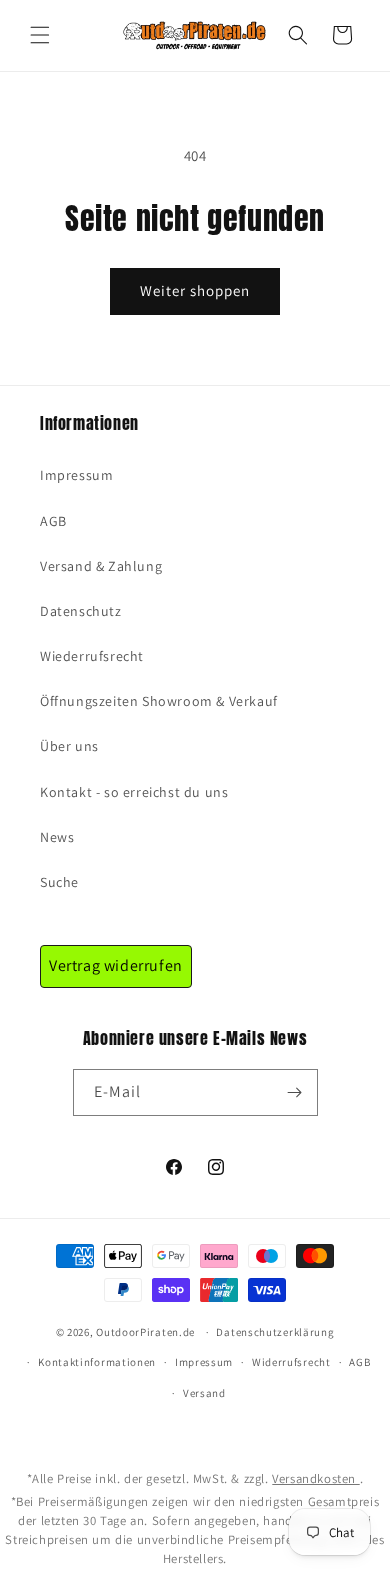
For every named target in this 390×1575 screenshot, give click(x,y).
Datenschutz (81, 611)
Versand (204, 1393)
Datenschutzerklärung (275, 1332)
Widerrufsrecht (291, 1362)
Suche (59, 882)
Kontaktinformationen (97, 1362)
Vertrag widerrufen (116, 965)
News (57, 837)
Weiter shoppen (195, 290)
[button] (40, 35)
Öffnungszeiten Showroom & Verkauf (159, 701)
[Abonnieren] (295, 1092)
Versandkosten (315, 1478)
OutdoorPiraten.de (145, 1332)
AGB (53, 521)
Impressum (76, 475)
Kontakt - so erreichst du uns (134, 792)
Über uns (69, 746)
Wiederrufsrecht (92, 656)
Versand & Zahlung (101, 566)
